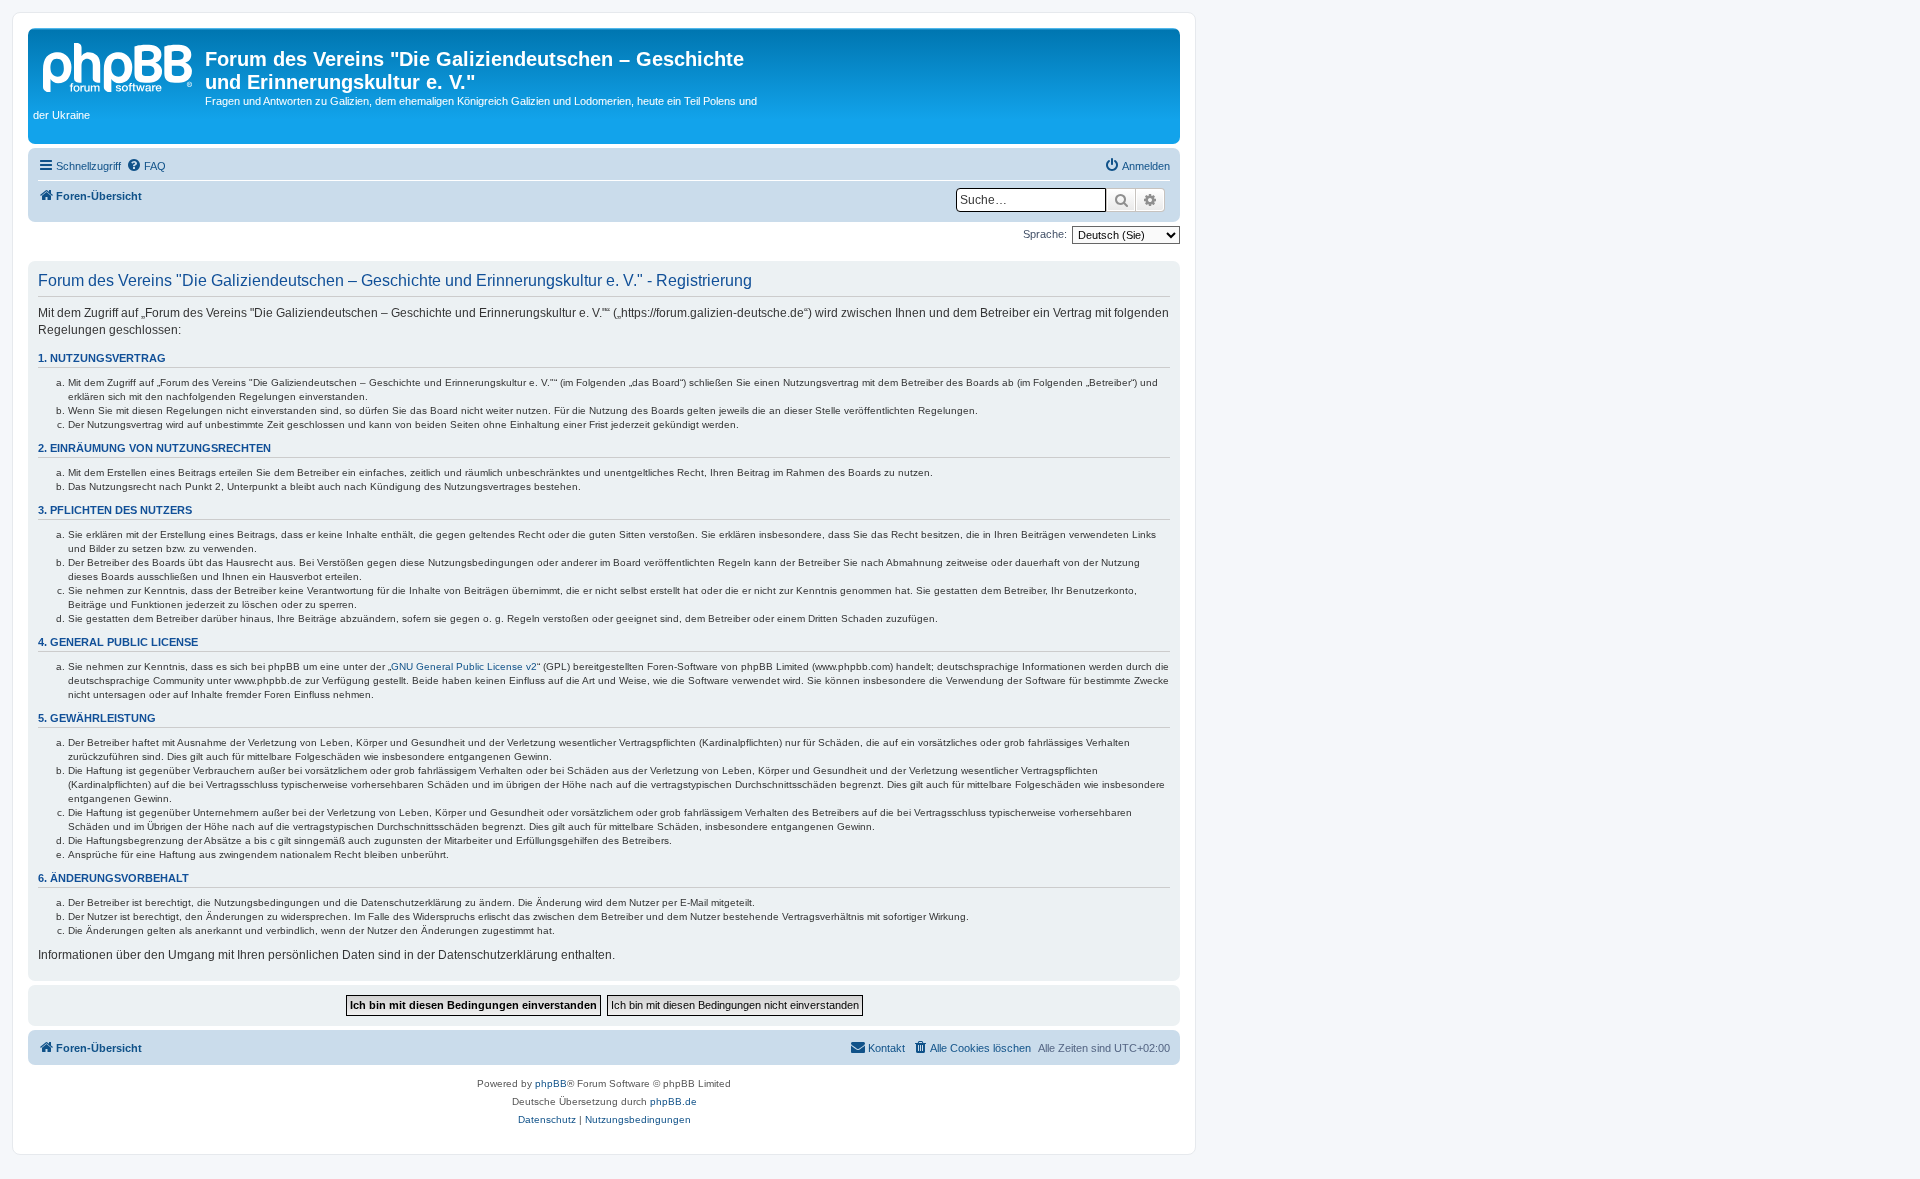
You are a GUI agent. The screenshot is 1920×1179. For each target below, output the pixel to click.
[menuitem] (146, 166)
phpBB (551, 1083)
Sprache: (1045, 234)
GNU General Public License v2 (464, 666)
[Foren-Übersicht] (119, 65)
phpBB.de (673, 1101)
